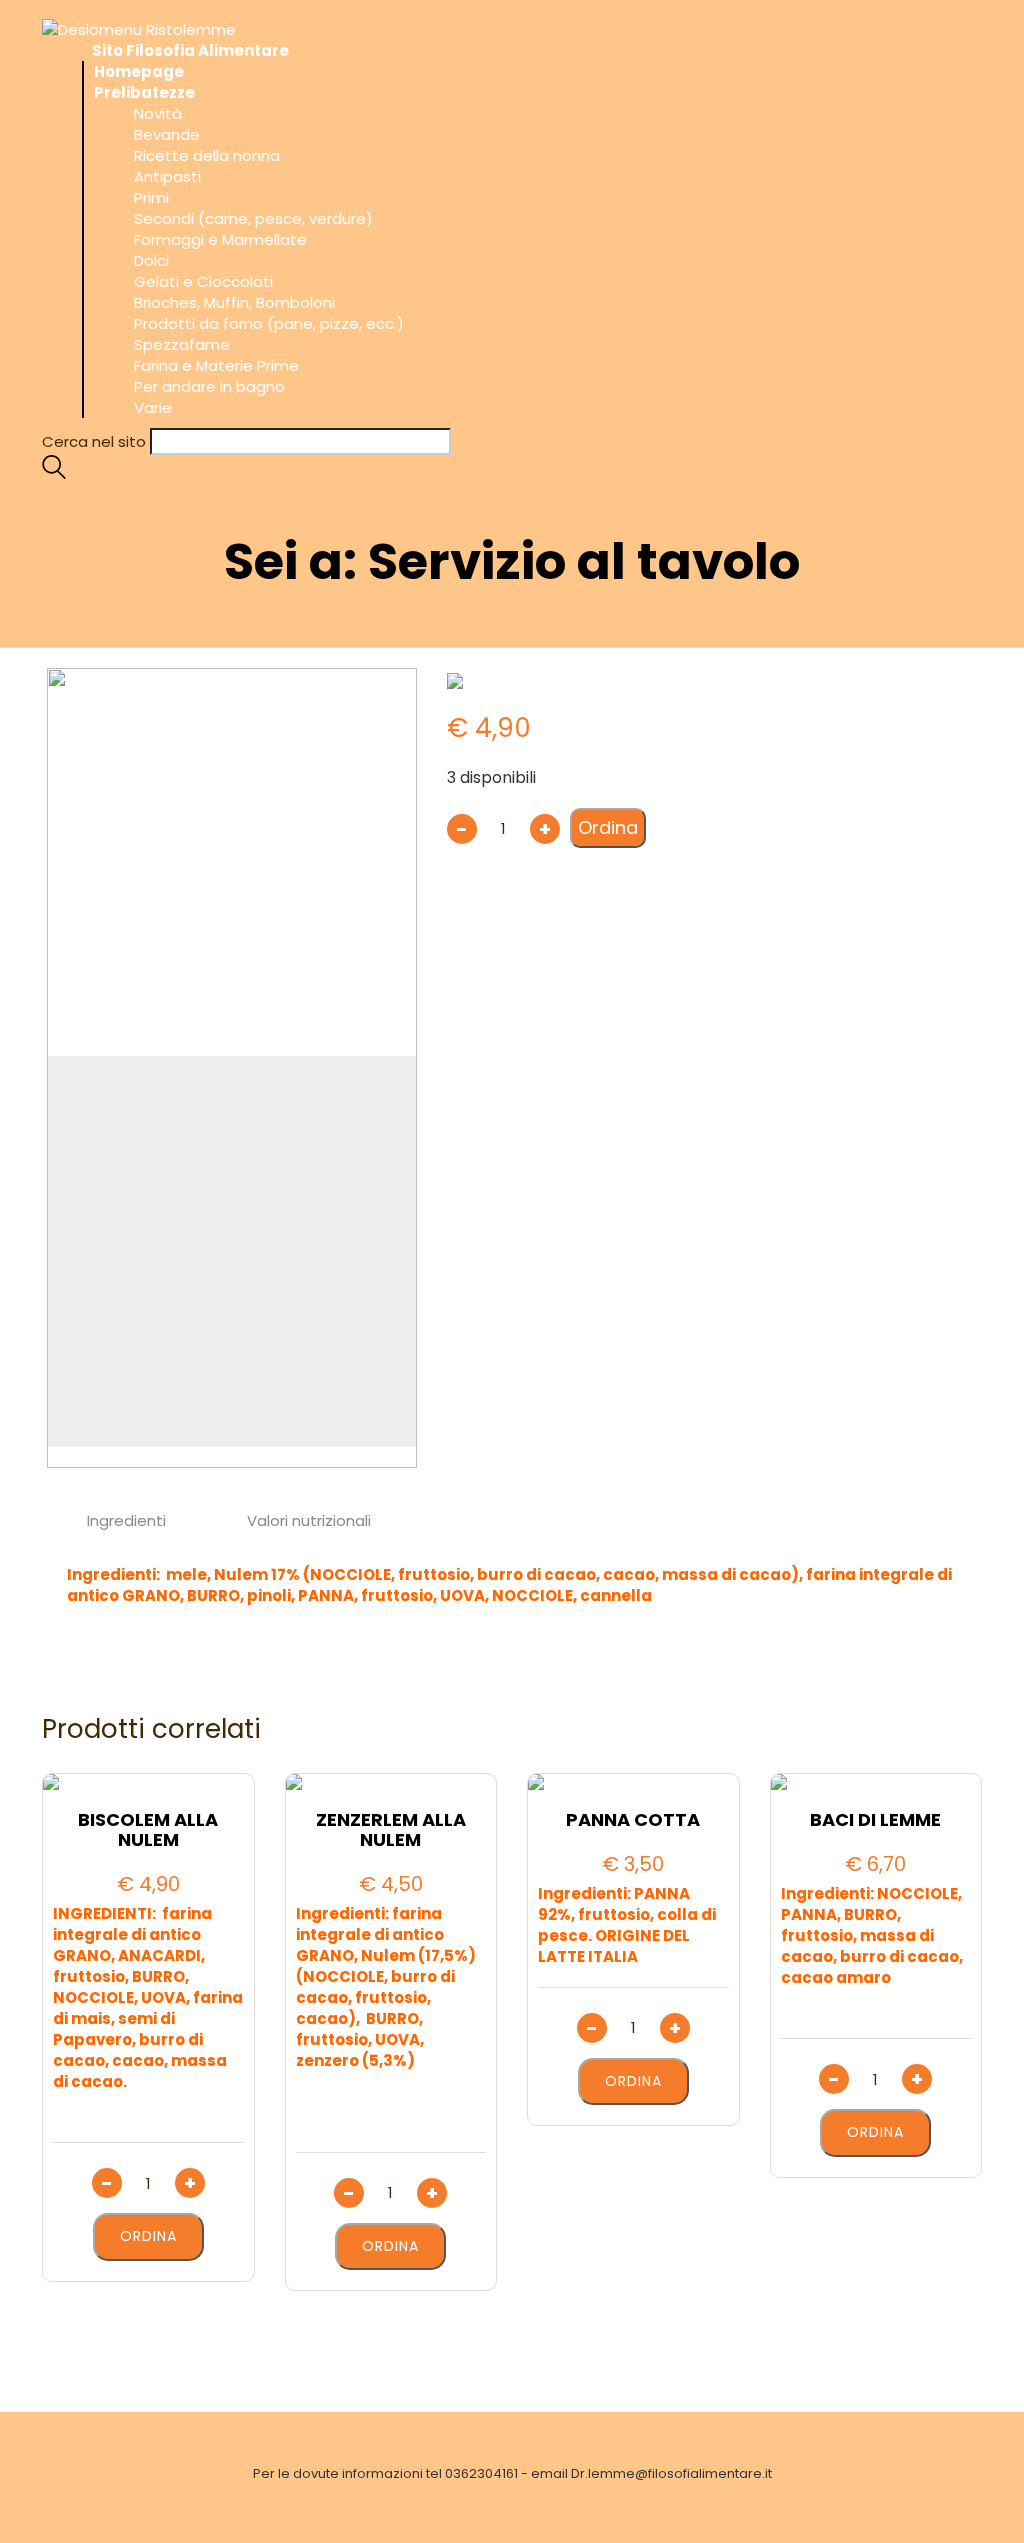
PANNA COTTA (633, 1820)
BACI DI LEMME (875, 1820)
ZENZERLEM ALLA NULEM (391, 1830)
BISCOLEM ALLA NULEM (148, 1830)
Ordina (608, 827)
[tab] (127, 1521)
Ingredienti (126, 1520)
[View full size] (67, 688)
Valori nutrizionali (309, 1520)
